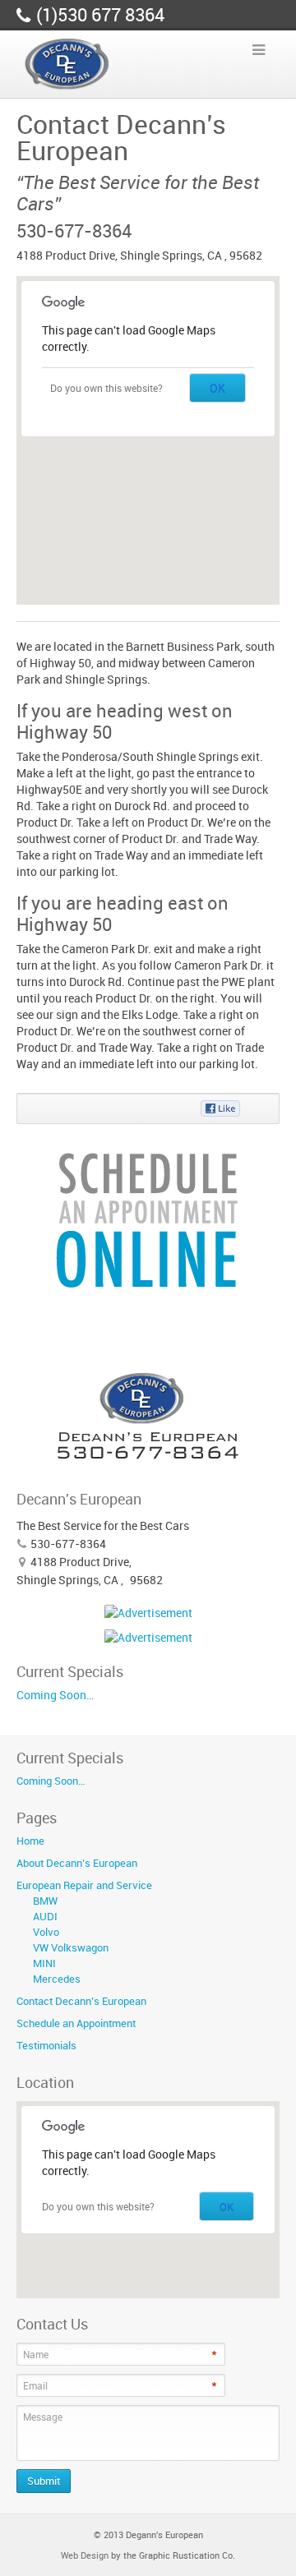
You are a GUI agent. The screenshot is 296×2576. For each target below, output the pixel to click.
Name (36, 2354)
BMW (45, 1901)
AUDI (45, 1916)
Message (43, 2417)
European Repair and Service (84, 1885)
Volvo (46, 1932)
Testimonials (46, 2045)
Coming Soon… (55, 1695)
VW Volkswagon (71, 1947)
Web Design (85, 2555)
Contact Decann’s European (81, 2001)
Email (35, 2385)
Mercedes (57, 1979)
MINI (44, 1963)
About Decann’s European (77, 1863)
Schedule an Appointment (76, 2023)
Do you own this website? (106, 388)
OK (217, 387)
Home (30, 1841)
